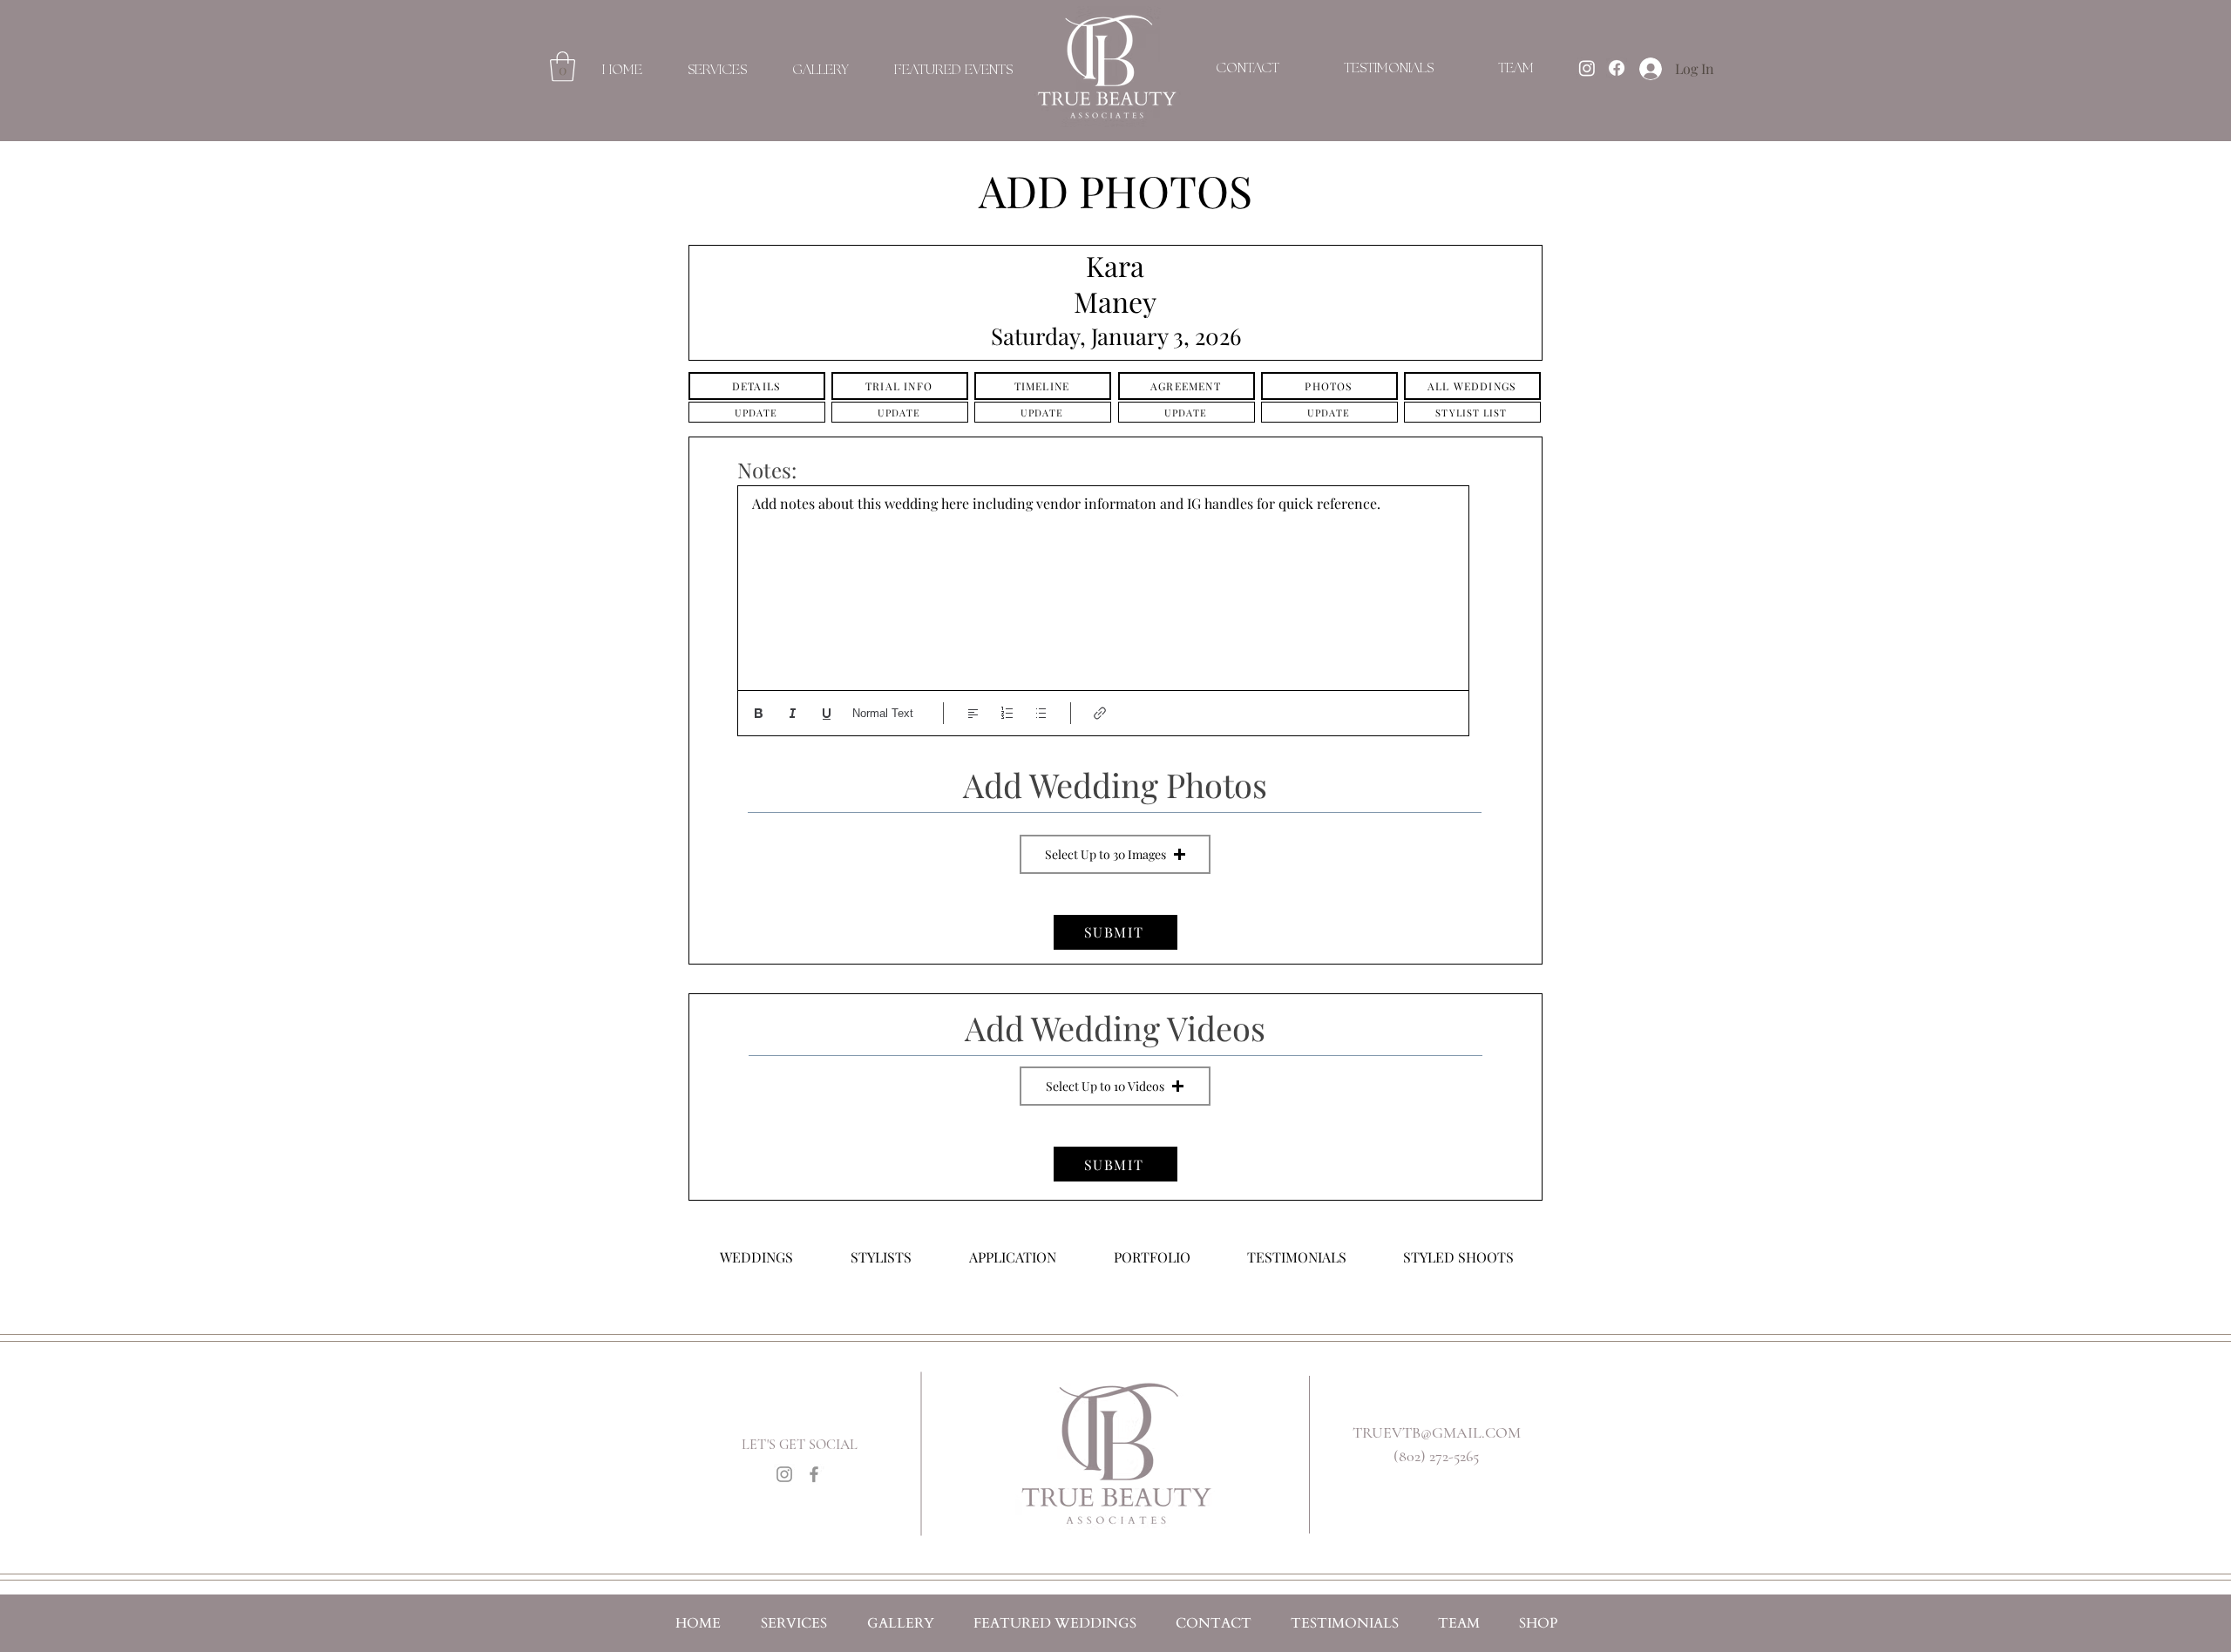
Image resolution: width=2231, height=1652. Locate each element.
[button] (563, 67)
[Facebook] (814, 1474)
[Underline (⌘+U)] (827, 713)
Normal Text (883, 713)
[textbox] (1103, 585)
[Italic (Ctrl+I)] (793, 713)
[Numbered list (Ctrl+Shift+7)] (1007, 713)
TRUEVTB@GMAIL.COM (1437, 1432)
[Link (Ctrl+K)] (1100, 713)
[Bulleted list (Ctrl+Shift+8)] (1041, 713)
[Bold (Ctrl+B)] (759, 713)
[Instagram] (784, 1474)
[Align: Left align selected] (973, 713)
